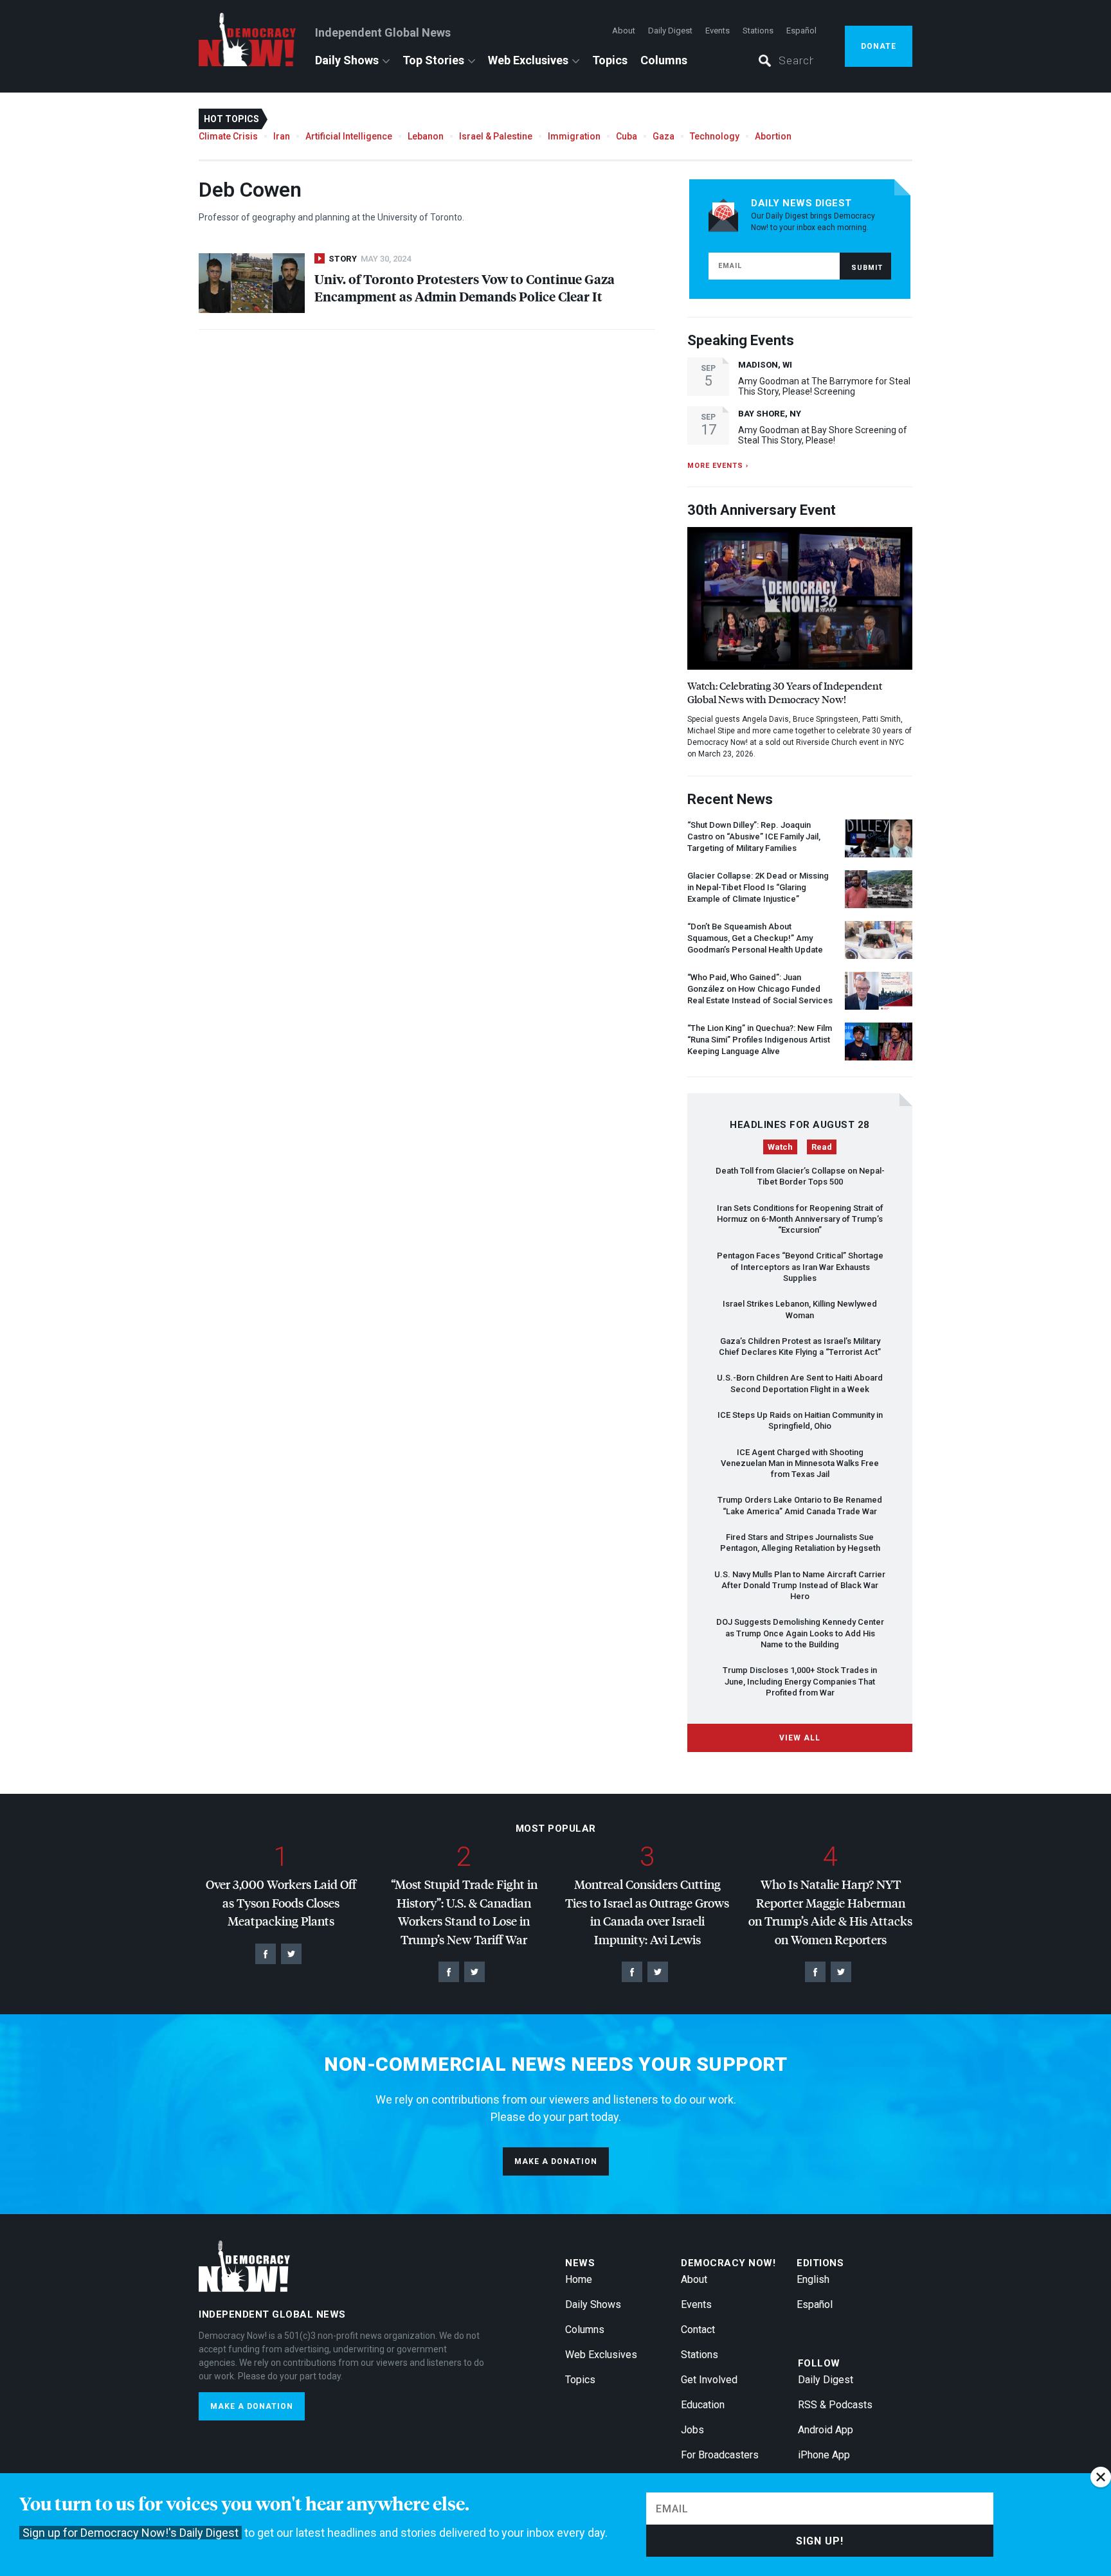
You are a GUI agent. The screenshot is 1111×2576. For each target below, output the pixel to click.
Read (822, 1147)
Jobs (692, 2430)
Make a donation (556, 2161)
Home (579, 2279)
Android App (826, 2430)
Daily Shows (347, 60)
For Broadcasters (720, 2455)
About (624, 31)
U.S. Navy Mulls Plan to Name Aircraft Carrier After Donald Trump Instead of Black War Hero (800, 1586)
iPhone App (824, 2455)
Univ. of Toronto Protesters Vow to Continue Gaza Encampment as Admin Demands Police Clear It (465, 287)
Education (703, 2405)
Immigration (574, 136)
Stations (758, 31)
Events (718, 31)
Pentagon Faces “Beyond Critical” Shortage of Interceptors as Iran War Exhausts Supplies (800, 1267)
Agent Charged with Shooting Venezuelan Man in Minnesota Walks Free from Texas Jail (800, 1463)
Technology (715, 136)
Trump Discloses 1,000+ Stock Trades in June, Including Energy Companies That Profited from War (800, 1681)
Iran (282, 136)
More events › (718, 466)
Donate (879, 46)
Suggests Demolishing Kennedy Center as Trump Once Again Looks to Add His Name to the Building (800, 1633)
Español (801, 31)
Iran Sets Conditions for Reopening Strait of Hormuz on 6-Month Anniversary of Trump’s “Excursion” (800, 1219)
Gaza (664, 136)
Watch (780, 1147)
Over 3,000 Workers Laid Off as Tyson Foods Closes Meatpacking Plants (281, 1902)
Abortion (773, 136)
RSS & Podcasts (835, 2405)
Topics (610, 60)
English (813, 2279)
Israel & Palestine (496, 136)
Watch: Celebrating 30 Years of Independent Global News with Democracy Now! (785, 692)
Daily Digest (670, 31)
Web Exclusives (528, 60)
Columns (664, 60)
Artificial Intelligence (349, 136)
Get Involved (709, 2380)
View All (800, 1738)
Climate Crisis (228, 136)
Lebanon (426, 136)
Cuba (627, 136)
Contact (698, 2330)
